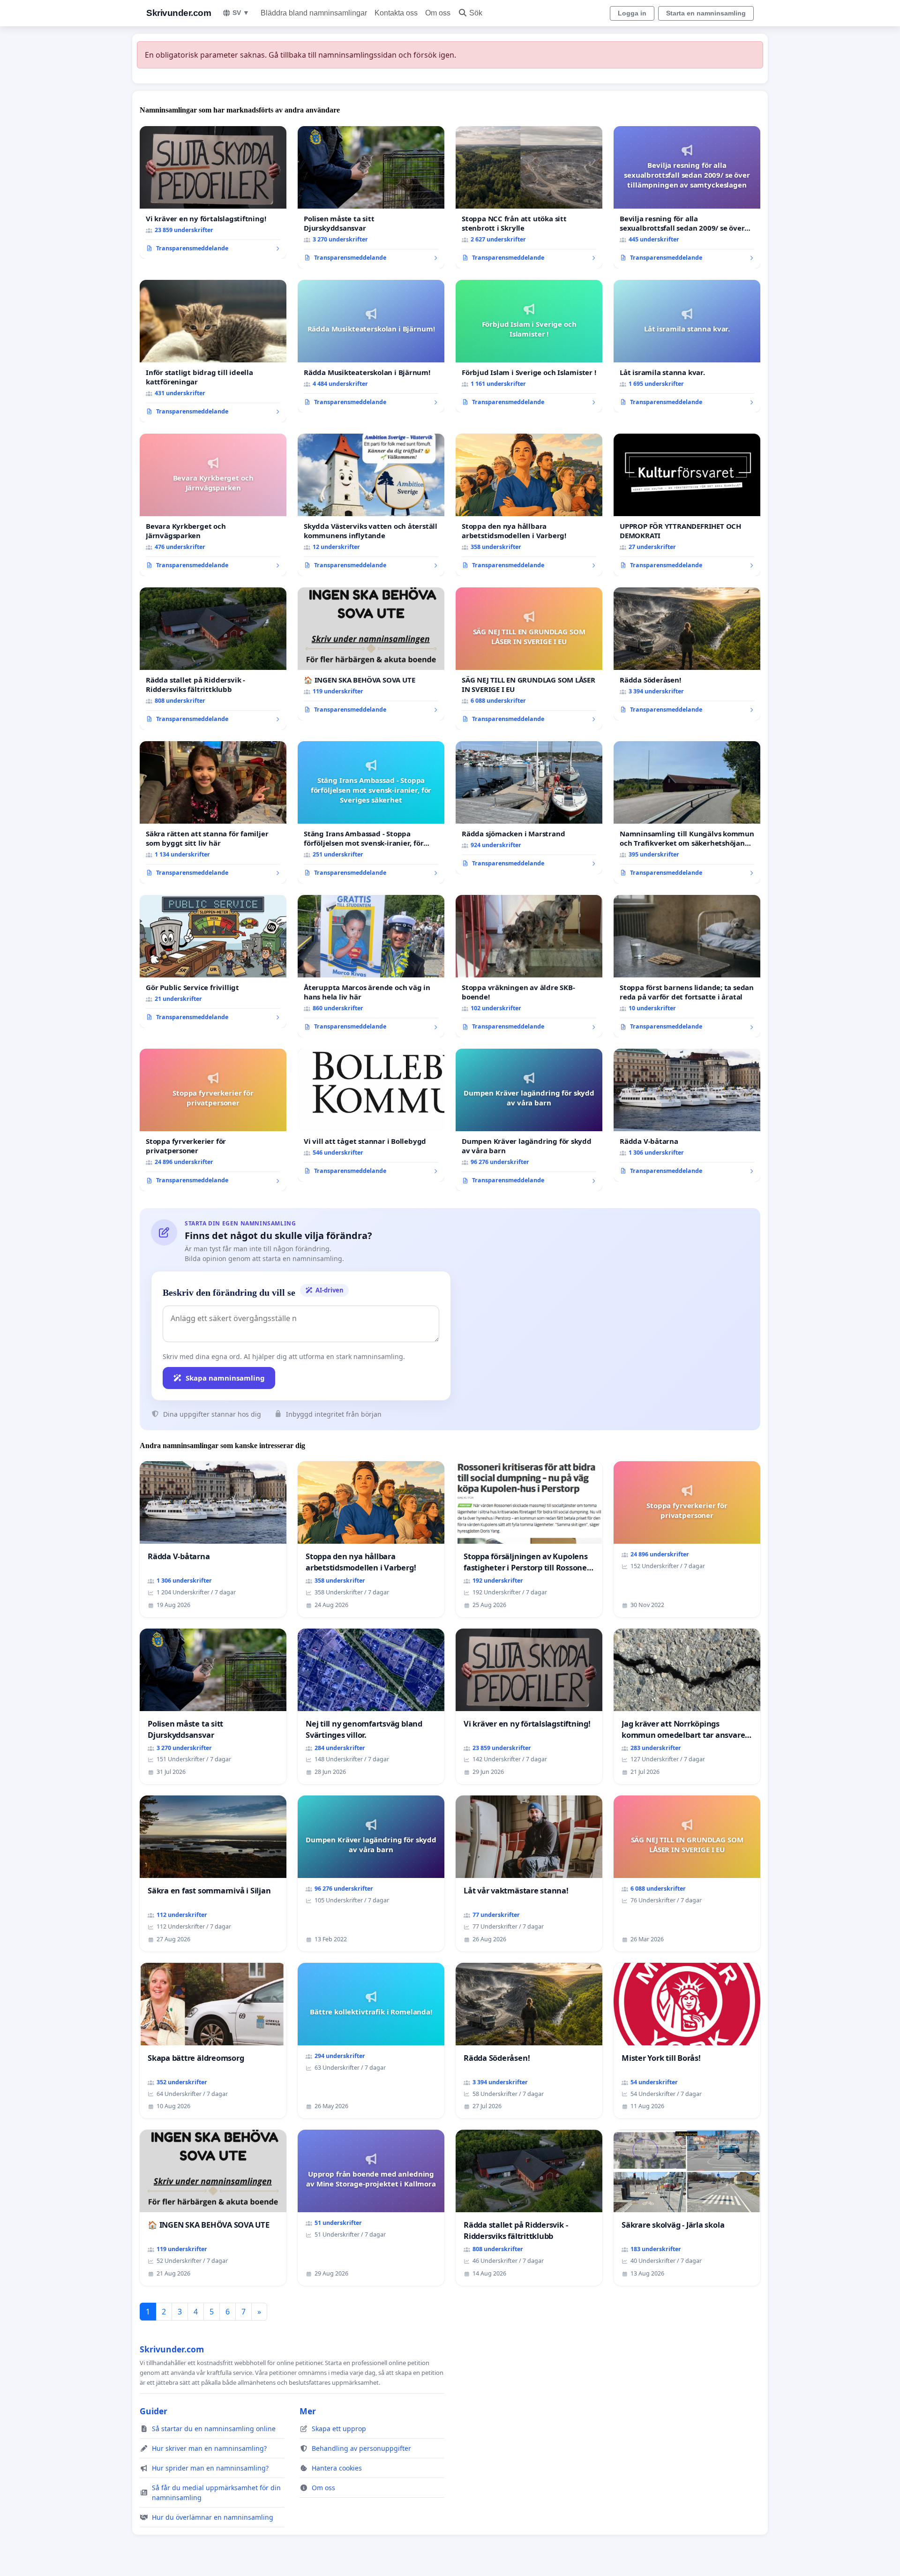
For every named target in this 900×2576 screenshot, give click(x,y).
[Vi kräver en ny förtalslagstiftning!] (213, 193)
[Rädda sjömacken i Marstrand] (529, 808)
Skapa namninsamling (225, 1378)
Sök (476, 13)
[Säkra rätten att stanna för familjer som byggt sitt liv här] (213, 812)
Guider (154, 2411)
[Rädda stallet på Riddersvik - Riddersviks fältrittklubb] (213, 659)
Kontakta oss (396, 13)
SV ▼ (241, 13)
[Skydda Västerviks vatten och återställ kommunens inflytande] (371, 505)
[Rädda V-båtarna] (687, 1115)
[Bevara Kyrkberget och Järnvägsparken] (213, 505)
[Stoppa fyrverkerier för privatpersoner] (213, 1120)
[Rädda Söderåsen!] (687, 654)
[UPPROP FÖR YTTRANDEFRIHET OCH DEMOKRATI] (687, 505)
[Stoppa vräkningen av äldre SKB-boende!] (529, 966)
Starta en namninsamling (706, 13)
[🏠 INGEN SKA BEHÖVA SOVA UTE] (371, 654)
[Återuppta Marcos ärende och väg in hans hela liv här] (371, 966)
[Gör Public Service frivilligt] (213, 961)
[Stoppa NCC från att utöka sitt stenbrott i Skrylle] (529, 197)
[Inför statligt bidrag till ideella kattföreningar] (213, 351)
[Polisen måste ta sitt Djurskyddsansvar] (371, 197)
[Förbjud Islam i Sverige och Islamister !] (529, 346)
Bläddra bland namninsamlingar (314, 13)
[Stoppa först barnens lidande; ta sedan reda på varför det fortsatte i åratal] (687, 966)
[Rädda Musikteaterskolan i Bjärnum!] (371, 346)
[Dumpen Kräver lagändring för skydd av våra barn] (529, 1120)
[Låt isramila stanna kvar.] (687, 346)
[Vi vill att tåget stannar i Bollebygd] (371, 1115)
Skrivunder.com (179, 13)
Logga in (632, 13)
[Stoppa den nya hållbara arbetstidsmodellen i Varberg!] (529, 505)
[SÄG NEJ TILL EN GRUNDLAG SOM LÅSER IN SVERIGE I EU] (529, 659)
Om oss (438, 13)
